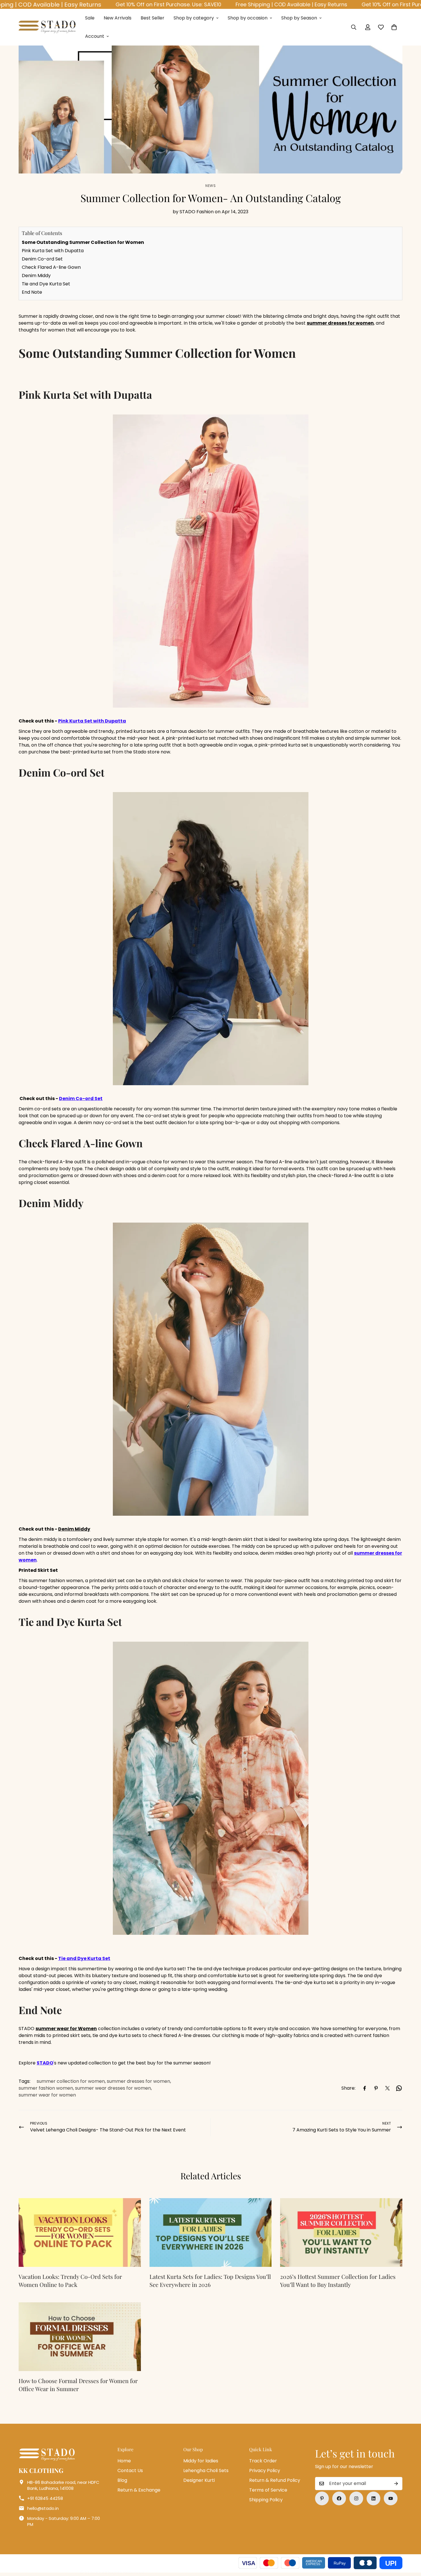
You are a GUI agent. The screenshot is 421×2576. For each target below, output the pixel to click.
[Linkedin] (373, 2498)
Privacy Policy (265, 2471)
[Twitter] (387, 2088)
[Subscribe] (396, 2484)
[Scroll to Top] (410, 2545)
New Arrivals (118, 18)
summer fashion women (46, 2088)
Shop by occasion (248, 18)
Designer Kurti (199, 2480)
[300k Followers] (339, 2498)
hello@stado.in (43, 2508)
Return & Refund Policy (275, 2480)
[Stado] (47, 27)
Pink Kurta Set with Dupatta (53, 251)
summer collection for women (71, 2081)
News (210, 186)
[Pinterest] (376, 2088)
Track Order (263, 2461)
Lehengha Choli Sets (206, 2471)
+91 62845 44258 (45, 2498)
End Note (33, 292)
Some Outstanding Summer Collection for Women (83, 242)
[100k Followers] (356, 2498)
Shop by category (194, 18)
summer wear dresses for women (113, 2088)
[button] (394, 27)
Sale (90, 18)
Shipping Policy (266, 2500)
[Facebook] (365, 2088)
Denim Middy (36, 276)
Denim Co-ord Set (42, 259)
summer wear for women (47, 2095)
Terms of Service (268, 2490)
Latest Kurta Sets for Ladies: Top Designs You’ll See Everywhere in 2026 (210, 2280)
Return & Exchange (139, 2490)
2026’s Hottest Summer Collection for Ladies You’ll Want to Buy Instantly (338, 2280)
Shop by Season (299, 18)
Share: (348, 2088)
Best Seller (153, 18)
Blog (122, 2480)
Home (124, 2461)
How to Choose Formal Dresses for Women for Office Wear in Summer (78, 2385)
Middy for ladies (201, 2461)
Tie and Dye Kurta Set (46, 284)
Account (95, 36)
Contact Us (130, 2471)
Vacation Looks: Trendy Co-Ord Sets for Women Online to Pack (70, 2280)
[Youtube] (391, 2498)
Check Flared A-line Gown (52, 267)
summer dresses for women (138, 2081)
